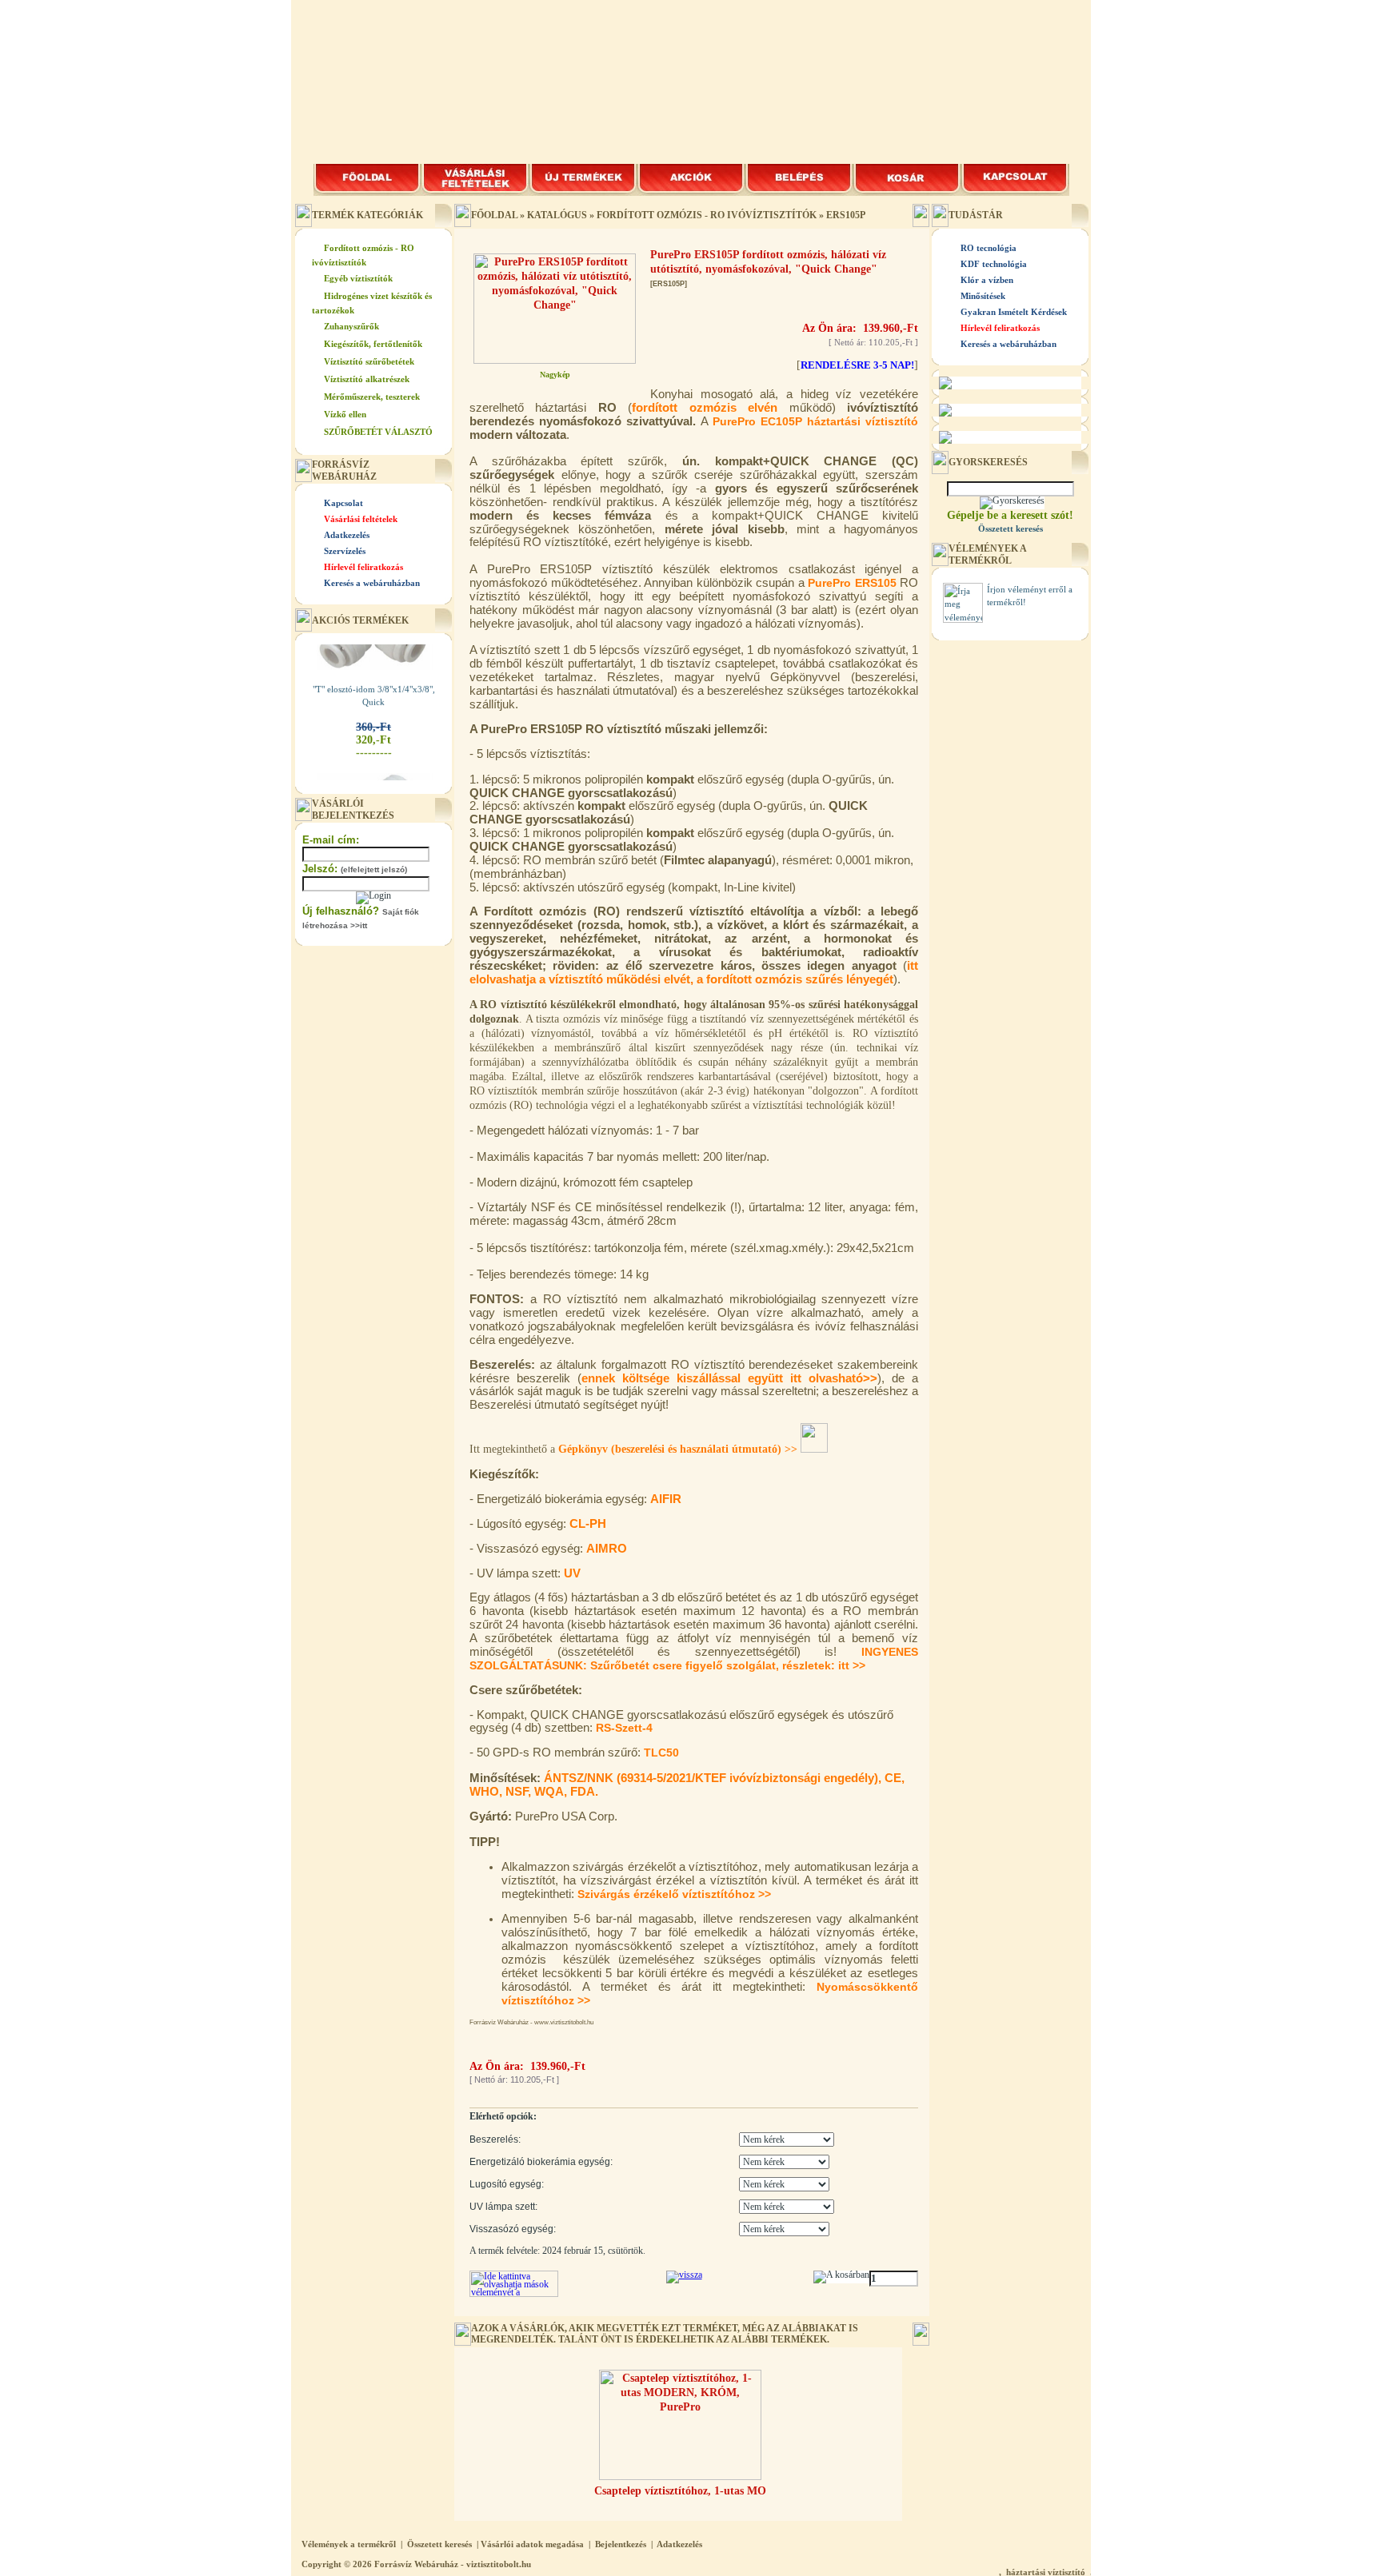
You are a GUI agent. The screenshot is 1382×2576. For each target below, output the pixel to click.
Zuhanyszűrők (351, 326)
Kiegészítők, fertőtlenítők (373, 344)
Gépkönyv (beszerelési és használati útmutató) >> (679, 1449)
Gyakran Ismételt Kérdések (1014, 312)
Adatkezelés (347, 535)
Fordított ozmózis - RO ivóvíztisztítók (707, 215)
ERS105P (846, 215)
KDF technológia (994, 264)
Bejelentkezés (621, 2544)
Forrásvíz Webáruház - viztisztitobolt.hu (453, 2564)
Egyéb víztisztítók (358, 278)
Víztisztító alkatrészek (367, 379)
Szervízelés (345, 551)
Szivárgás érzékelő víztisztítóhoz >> (674, 1894)
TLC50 (661, 1753)
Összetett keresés (439, 2544)
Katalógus (557, 215)
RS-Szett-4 (624, 1728)
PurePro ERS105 (852, 583)
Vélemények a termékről (349, 2544)
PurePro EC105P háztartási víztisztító (815, 421)
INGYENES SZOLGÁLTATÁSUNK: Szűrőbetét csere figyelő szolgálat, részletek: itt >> (694, 1659)
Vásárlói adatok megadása (532, 2544)
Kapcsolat (344, 503)
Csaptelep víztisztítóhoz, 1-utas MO (680, 2491)
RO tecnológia (989, 248)
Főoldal (494, 215)
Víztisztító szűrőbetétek (369, 361)
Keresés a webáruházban (372, 583)
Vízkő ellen (345, 414)
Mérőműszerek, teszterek (372, 397)
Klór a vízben (987, 280)
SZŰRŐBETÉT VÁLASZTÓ (378, 432)
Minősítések (983, 296)
